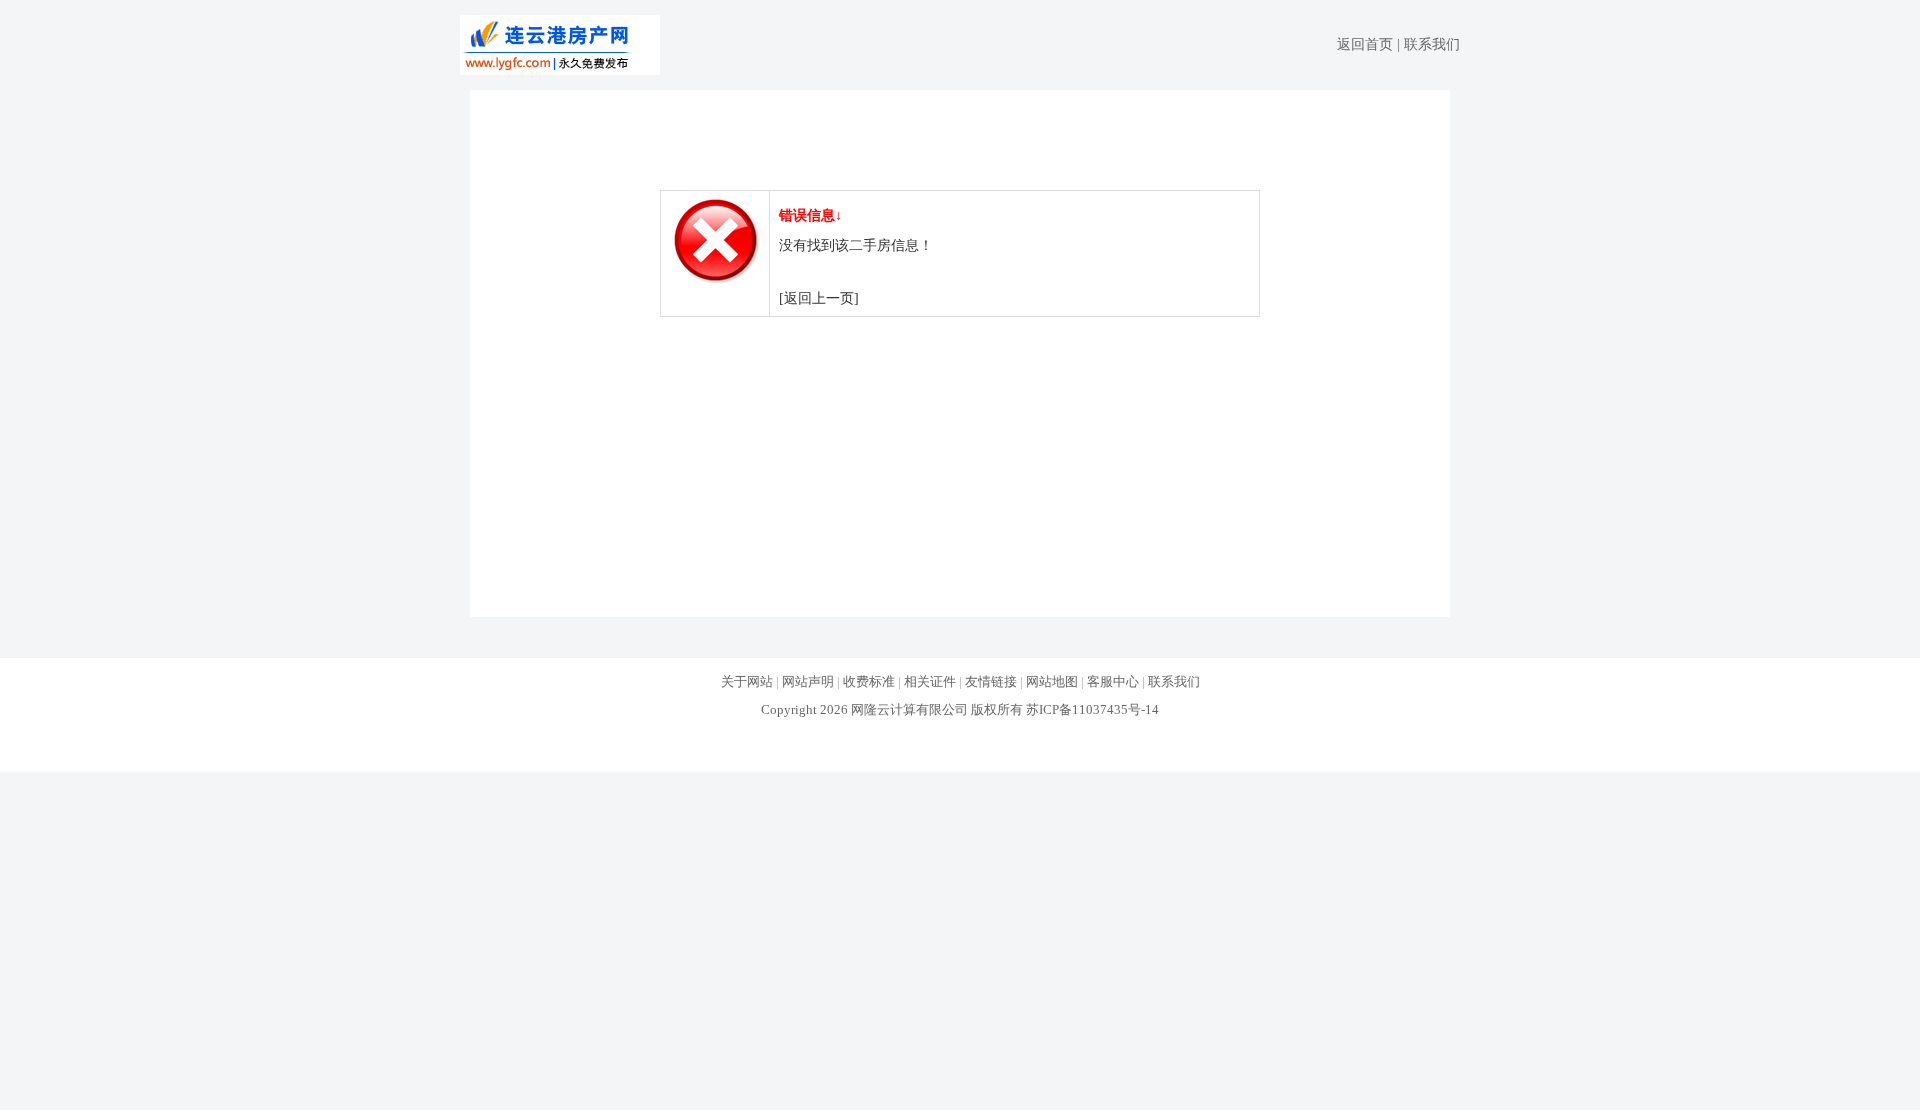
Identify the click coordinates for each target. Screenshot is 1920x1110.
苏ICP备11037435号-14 (1092, 709)
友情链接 (991, 681)
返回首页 (1365, 44)
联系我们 (1432, 44)
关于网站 (747, 681)
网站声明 (808, 681)
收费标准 (869, 681)
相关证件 (930, 681)
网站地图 (1052, 681)
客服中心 (1113, 681)
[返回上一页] (819, 298)
